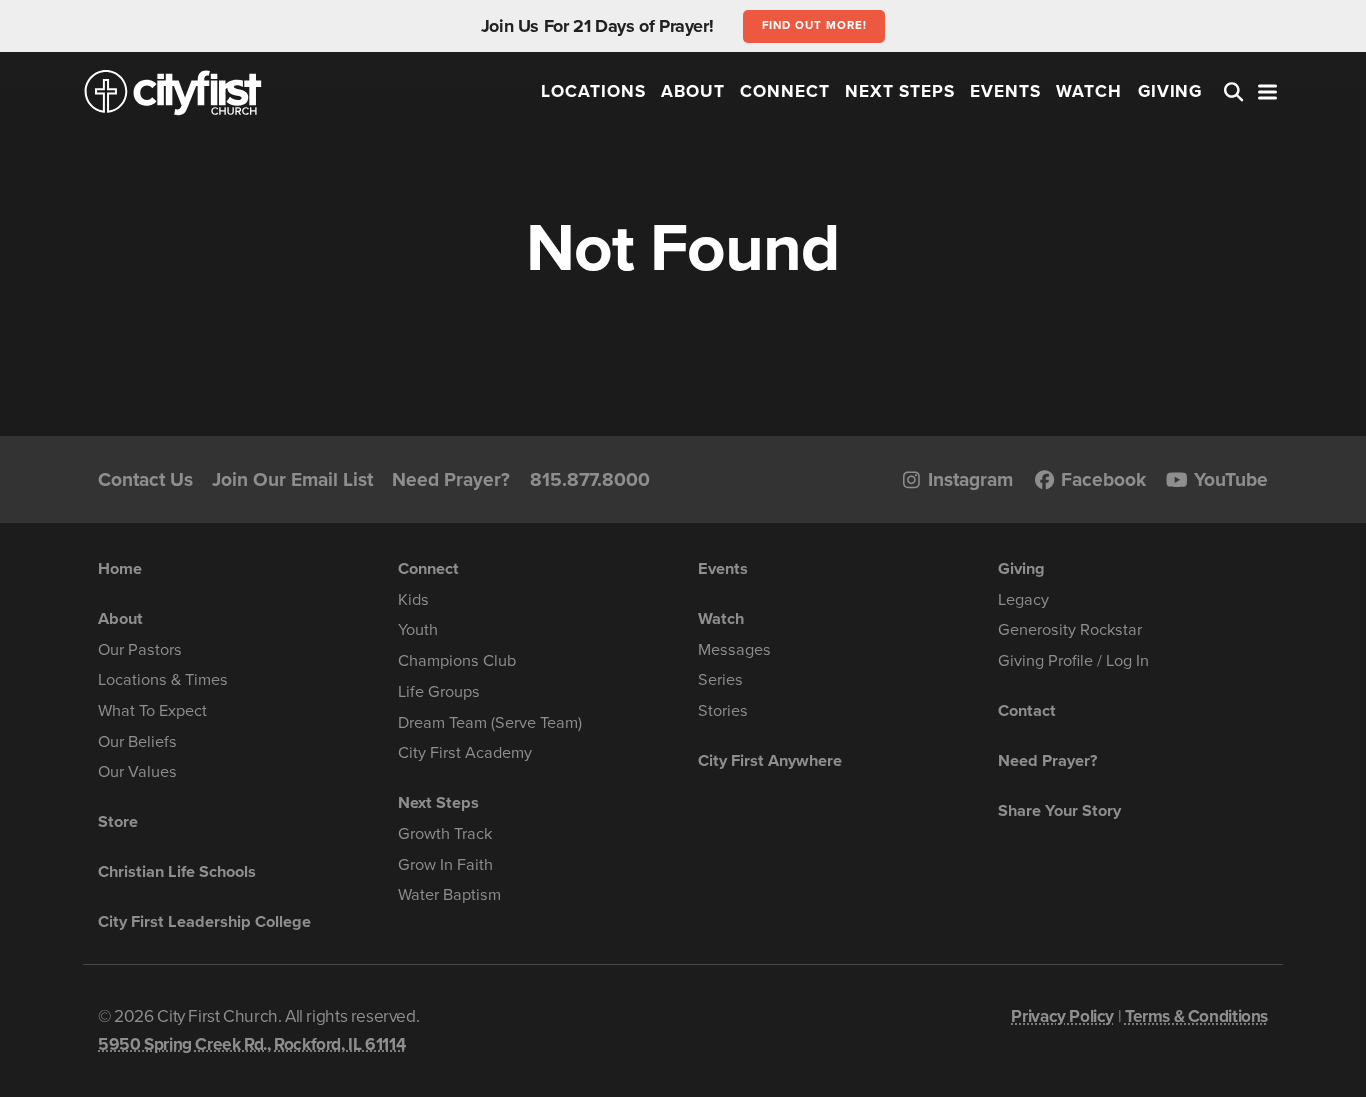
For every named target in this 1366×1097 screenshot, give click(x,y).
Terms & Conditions (1196, 1016)
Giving (1170, 91)
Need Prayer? (451, 479)
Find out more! (814, 25)
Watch (1089, 91)
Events (1005, 91)
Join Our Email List (292, 479)
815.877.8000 (590, 479)
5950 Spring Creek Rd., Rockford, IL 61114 (251, 1044)
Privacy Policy (1062, 1016)
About (693, 91)
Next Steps (900, 91)
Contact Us (145, 479)
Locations (593, 91)
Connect (785, 91)
